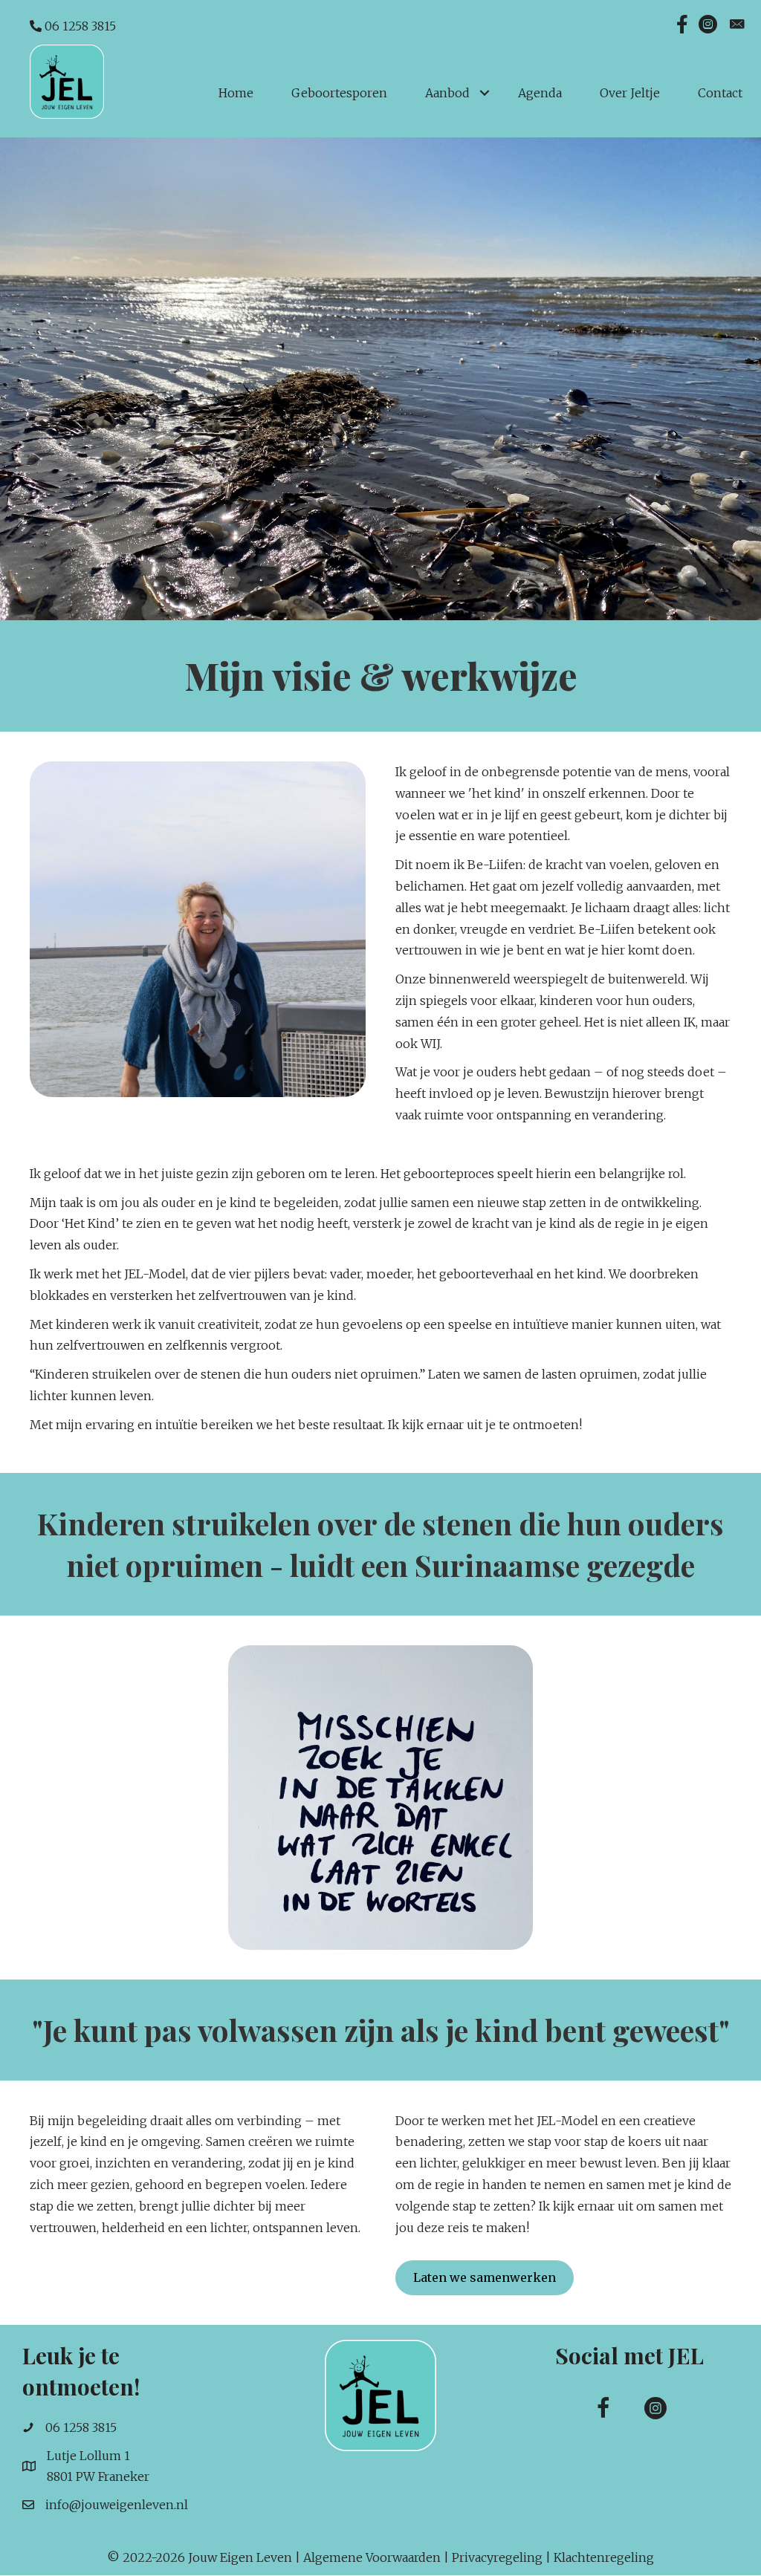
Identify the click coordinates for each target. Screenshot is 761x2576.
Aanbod (447, 93)
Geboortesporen (339, 93)
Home (236, 93)
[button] (603, 2408)
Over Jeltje (630, 93)
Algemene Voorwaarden (372, 2557)
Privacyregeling (497, 2557)
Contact (720, 93)
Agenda (540, 93)
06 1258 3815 (79, 26)
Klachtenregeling (604, 2557)
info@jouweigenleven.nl (117, 2505)
